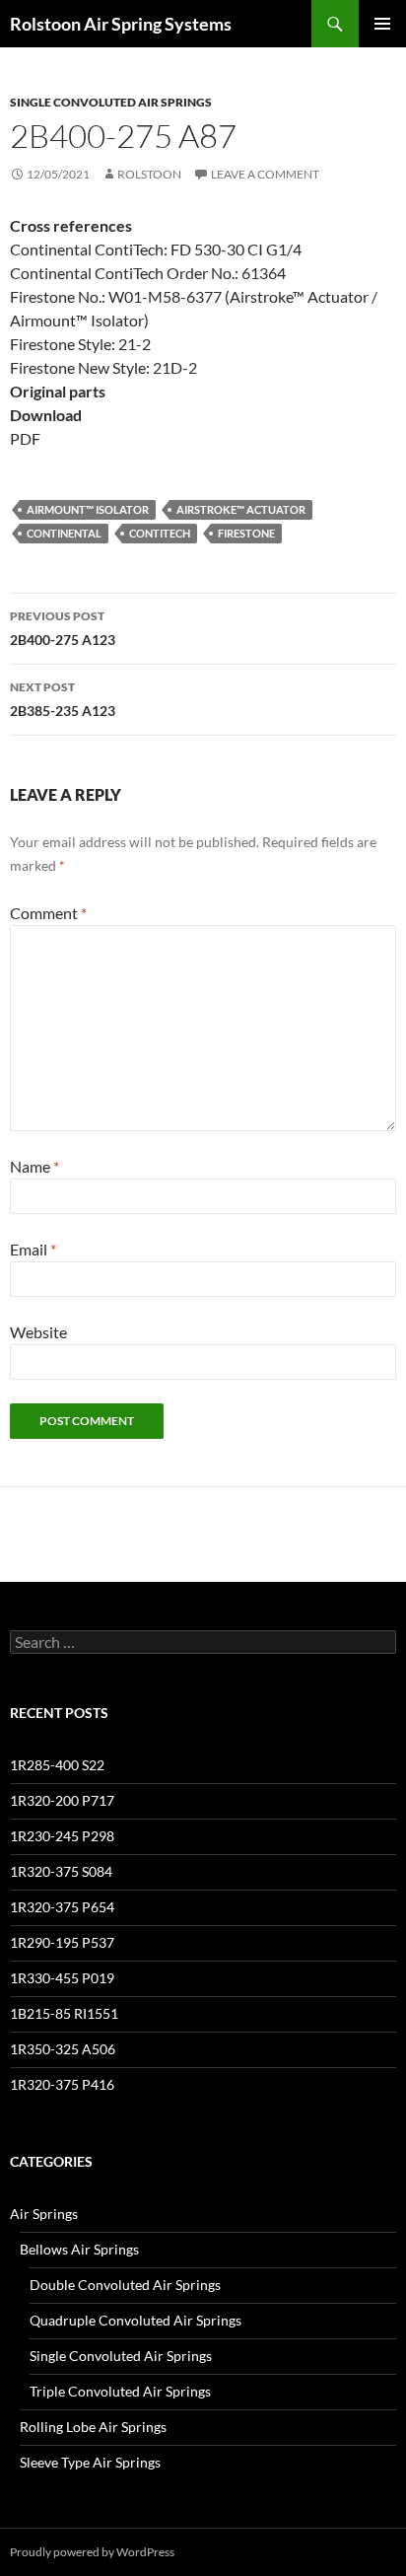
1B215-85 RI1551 (64, 2013)
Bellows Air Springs (79, 2249)
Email (33, 1249)
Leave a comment (265, 174)
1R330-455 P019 (62, 1978)
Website (38, 1332)
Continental (64, 533)
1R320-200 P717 (62, 1800)
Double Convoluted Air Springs (125, 2285)
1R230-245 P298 (62, 1836)
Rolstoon (149, 174)
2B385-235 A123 (63, 699)
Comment (48, 913)
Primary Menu (382, 24)
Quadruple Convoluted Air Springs (135, 2320)
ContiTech (160, 533)
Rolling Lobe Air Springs (93, 2427)
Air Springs (44, 2214)
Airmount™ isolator (88, 509)
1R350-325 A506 (63, 2049)
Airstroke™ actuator (241, 509)
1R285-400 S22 (57, 1765)
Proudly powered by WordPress (92, 2552)
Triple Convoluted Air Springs (120, 2391)
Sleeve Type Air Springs (90, 2462)
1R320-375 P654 (62, 1907)
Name (34, 1166)
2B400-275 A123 (63, 628)
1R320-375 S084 (61, 1871)
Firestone (246, 533)
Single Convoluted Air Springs (111, 102)
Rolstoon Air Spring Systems (121, 24)
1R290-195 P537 (62, 1942)
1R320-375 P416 (62, 2084)
